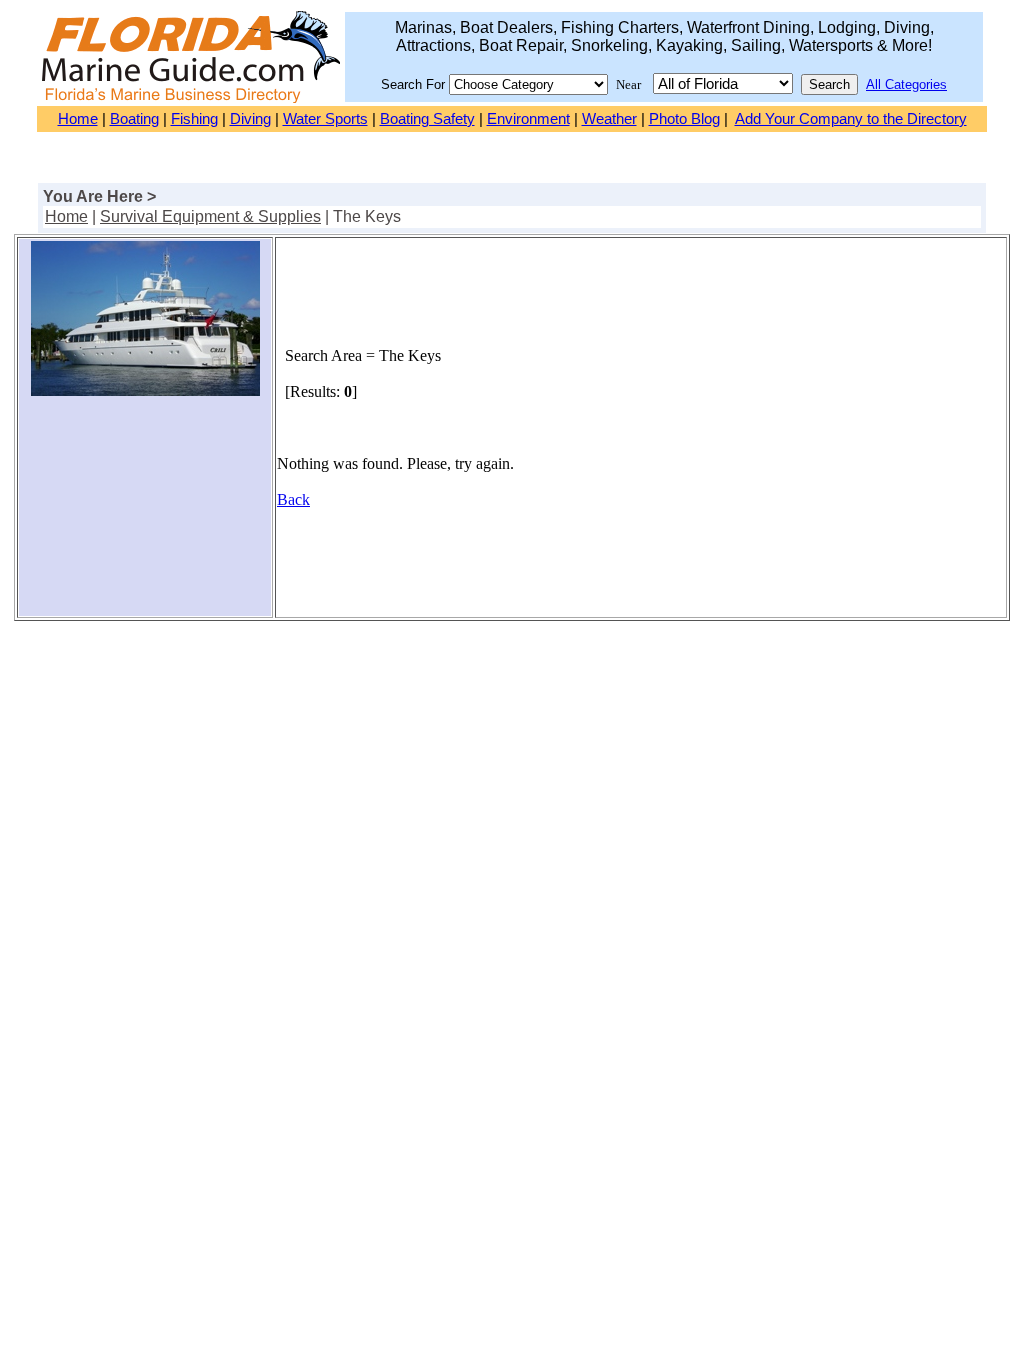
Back (293, 499)
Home (78, 119)
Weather (609, 119)
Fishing (194, 119)
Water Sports (325, 119)
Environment (528, 119)
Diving (250, 119)
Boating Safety (427, 119)
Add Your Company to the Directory (851, 119)
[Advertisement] (145, 514)
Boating (134, 119)
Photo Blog (684, 119)
